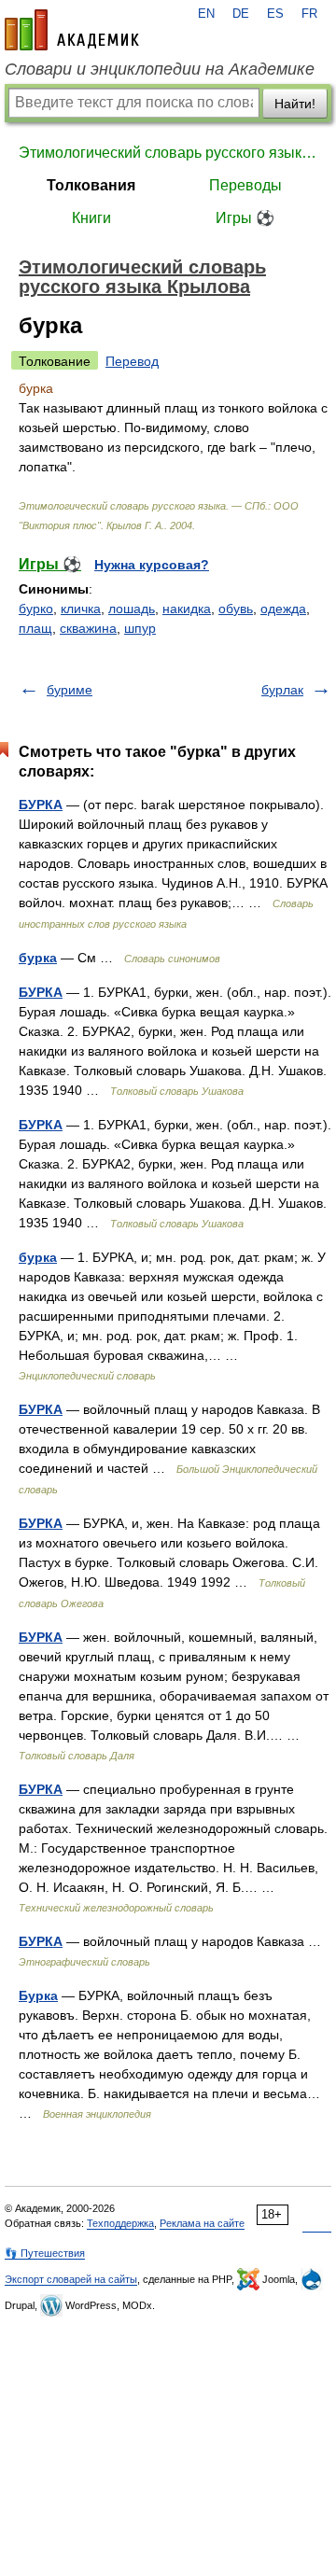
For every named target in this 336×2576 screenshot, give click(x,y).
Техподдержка (120, 2223)
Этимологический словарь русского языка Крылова (168, 153)
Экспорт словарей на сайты (71, 2279)
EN (206, 14)
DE (241, 14)
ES (275, 14)
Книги (91, 218)
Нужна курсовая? (152, 565)
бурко (36, 609)
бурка (38, 958)
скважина (88, 628)
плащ (35, 628)
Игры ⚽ (245, 218)
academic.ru (72, 30)
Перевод (132, 361)
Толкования (91, 185)
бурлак (282, 690)
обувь (236, 609)
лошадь (132, 609)
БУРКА (41, 805)
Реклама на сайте (202, 2223)
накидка (187, 609)
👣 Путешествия (45, 2253)
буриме (70, 690)
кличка (81, 609)
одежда (283, 609)
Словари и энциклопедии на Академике (160, 69)
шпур (140, 628)
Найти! (295, 104)
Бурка (38, 1995)
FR (309, 14)
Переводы (245, 185)
